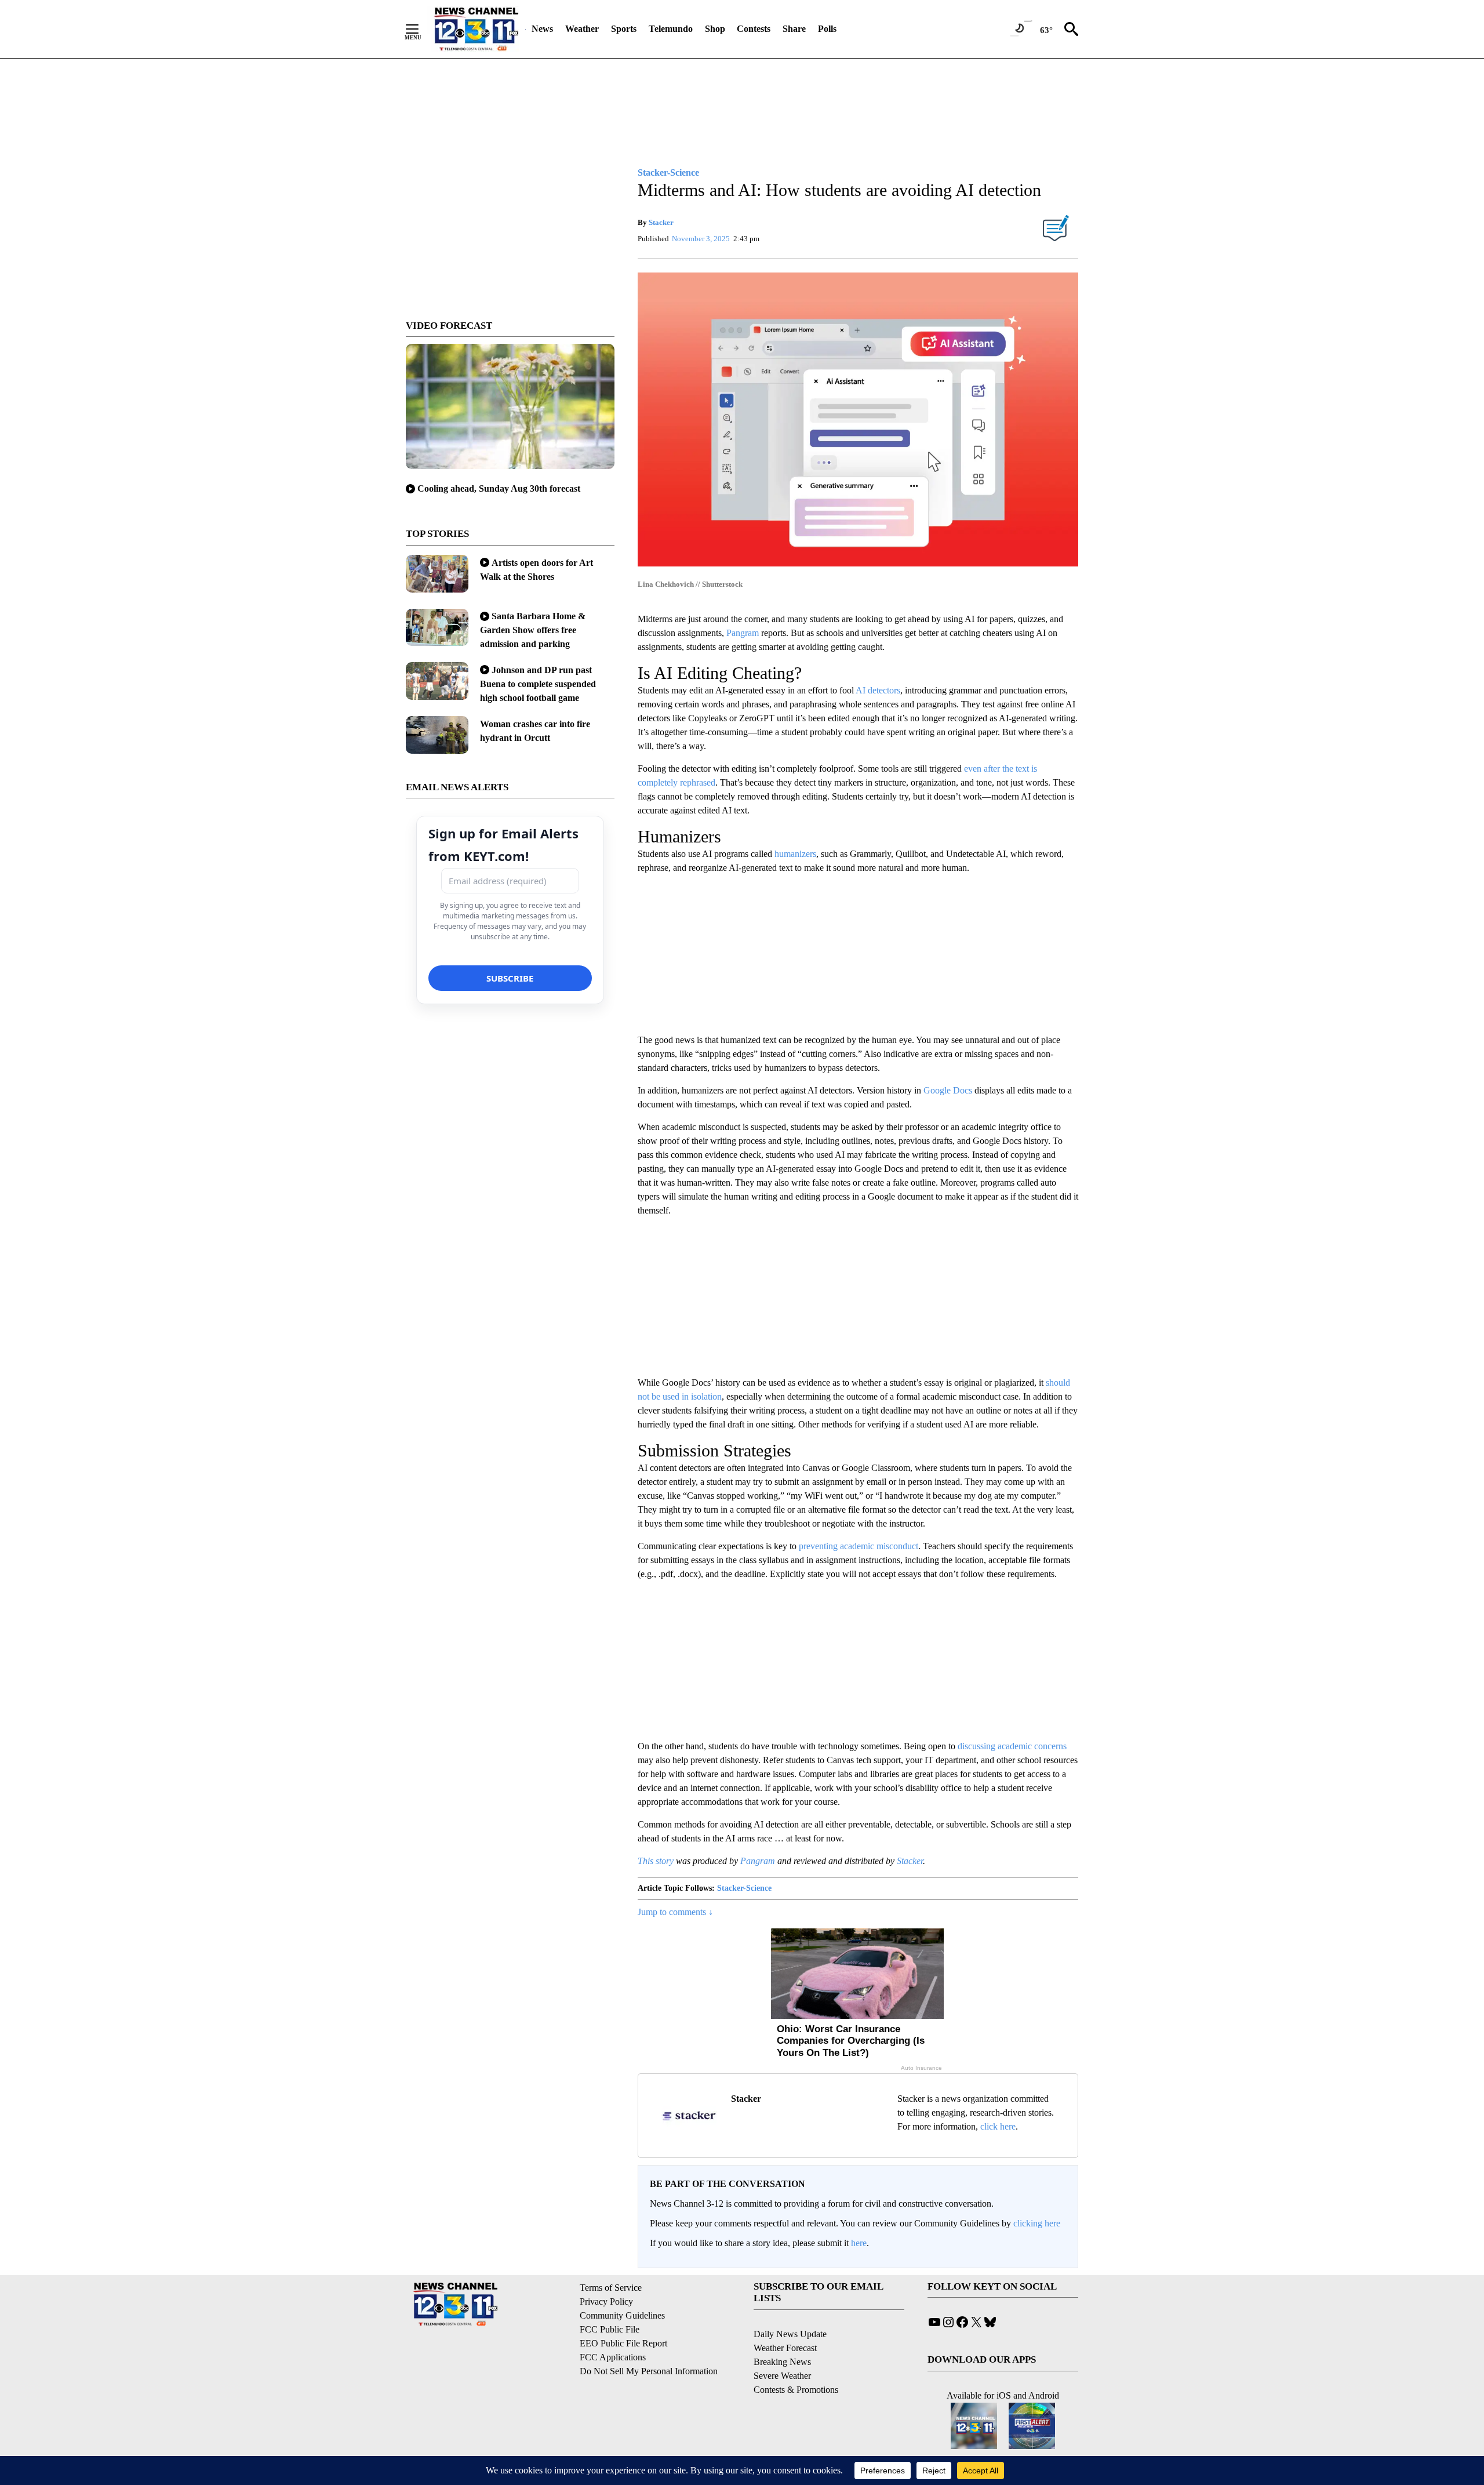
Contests (754, 29)
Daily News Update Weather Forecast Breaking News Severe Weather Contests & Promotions (796, 2362)
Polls (827, 29)
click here (998, 2126)
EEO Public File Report (623, 2343)
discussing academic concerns (1011, 1746)
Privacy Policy (606, 2301)
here (859, 2243)
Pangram (743, 633)
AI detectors (877, 690)
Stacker (661, 222)
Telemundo (671, 29)
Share (794, 29)
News (542, 29)
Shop (715, 29)
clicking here (1037, 2223)
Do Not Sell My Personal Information (649, 2371)
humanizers (794, 854)
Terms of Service (611, 2288)
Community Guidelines (622, 2315)
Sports (624, 29)
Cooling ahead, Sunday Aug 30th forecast (499, 488)
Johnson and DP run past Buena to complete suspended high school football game (538, 684)
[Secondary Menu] (421, 29)
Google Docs (947, 1090)
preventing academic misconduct (857, 1546)
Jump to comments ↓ (675, 1912)
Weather (582, 29)
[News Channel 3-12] (476, 29)
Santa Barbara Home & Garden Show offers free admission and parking (533, 630)
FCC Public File (610, 2329)
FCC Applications (613, 2357)
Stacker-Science (744, 1888)
